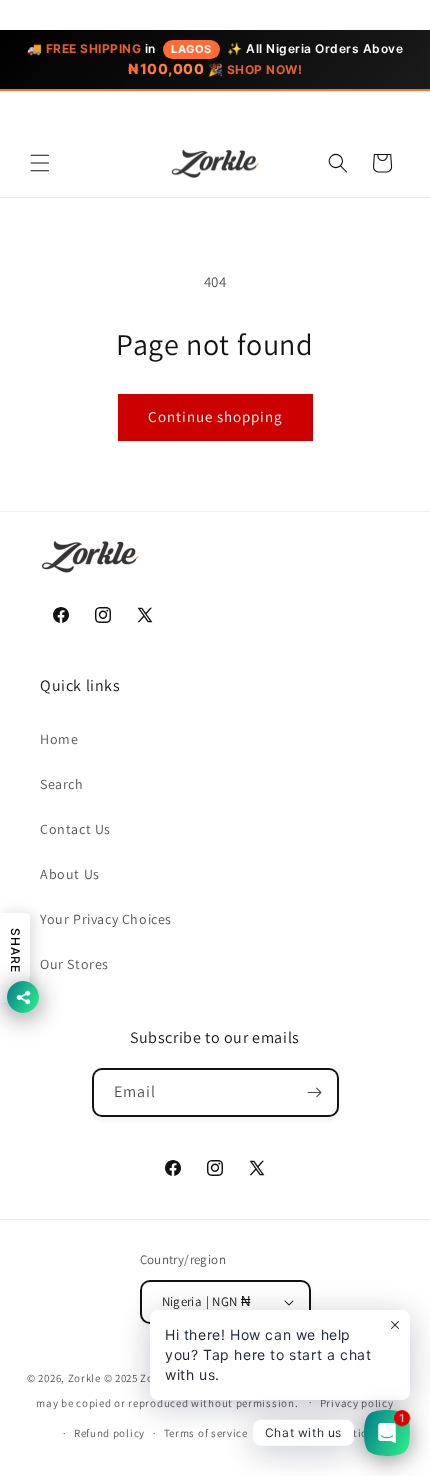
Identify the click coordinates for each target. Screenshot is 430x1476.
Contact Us (75, 829)
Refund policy (109, 1433)
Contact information (321, 1433)
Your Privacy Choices (106, 919)
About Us (70, 874)
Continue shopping (215, 416)
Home (59, 739)
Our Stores (74, 964)
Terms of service (206, 1433)
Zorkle (84, 1378)
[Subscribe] (315, 1092)
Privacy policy (357, 1403)
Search (62, 784)
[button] (40, 163)
